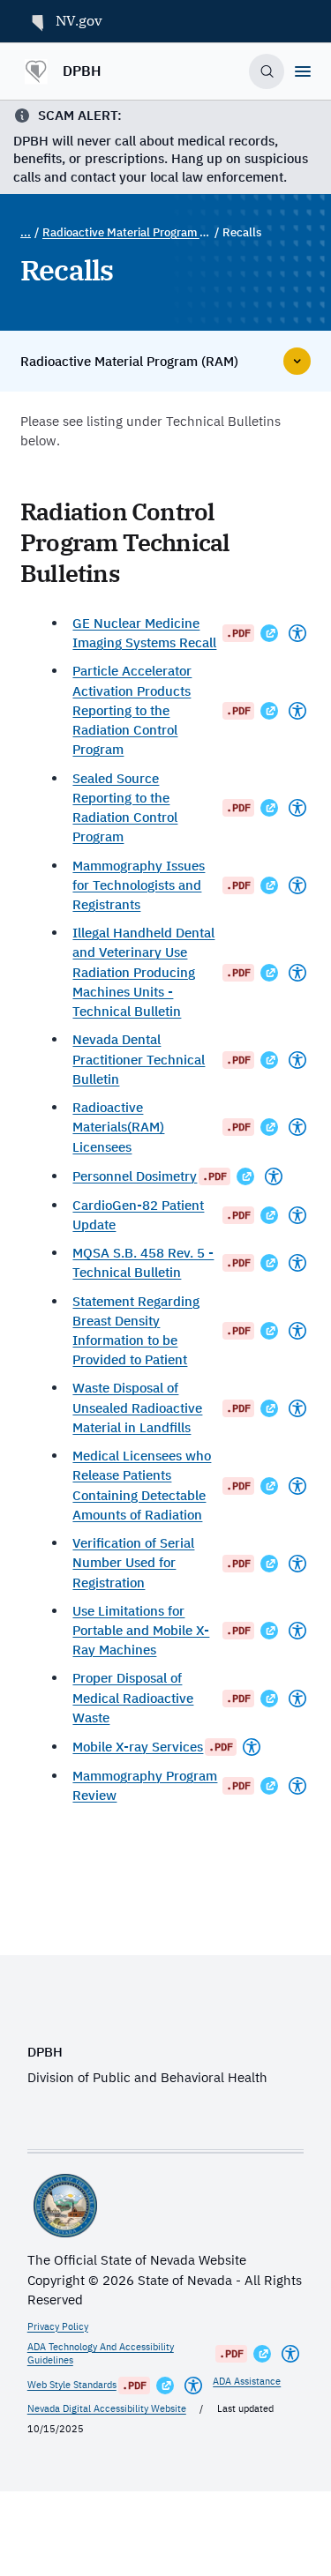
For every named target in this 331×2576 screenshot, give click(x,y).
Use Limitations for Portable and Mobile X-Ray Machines (141, 1631)
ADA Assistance (247, 2381)
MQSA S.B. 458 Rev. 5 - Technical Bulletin (143, 1262)
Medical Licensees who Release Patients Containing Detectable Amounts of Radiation (142, 1485)
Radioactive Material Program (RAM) (127, 232)
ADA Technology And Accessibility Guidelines (101, 2354)
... (26, 232)
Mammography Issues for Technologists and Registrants (139, 885)
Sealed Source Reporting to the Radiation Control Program (125, 808)
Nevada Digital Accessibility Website (107, 2408)
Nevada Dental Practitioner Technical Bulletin (139, 1059)
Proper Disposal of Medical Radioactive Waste (133, 1698)
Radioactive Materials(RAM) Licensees (118, 1127)
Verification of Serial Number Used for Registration (133, 1563)
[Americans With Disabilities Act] (297, 633)
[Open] (303, 71)
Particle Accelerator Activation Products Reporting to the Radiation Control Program (132, 710)
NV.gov (79, 20)
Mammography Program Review (145, 1785)
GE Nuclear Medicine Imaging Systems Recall (144, 633)
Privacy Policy (58, 2326)
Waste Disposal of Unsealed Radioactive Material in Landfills (137, 1407)
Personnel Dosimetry (135, 1176)
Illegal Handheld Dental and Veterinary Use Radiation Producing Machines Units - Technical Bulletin (143, 972)
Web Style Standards (72, 2385)
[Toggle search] (267, 71)
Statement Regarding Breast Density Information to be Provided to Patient (136, 1331)
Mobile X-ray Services (138, 1747)
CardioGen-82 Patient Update (138, 1215)
